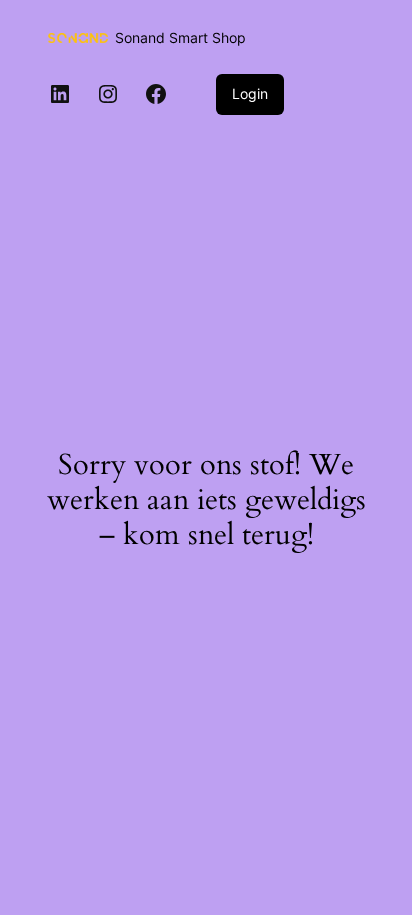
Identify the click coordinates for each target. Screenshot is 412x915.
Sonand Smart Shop (180, 37)
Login (250, 93)
